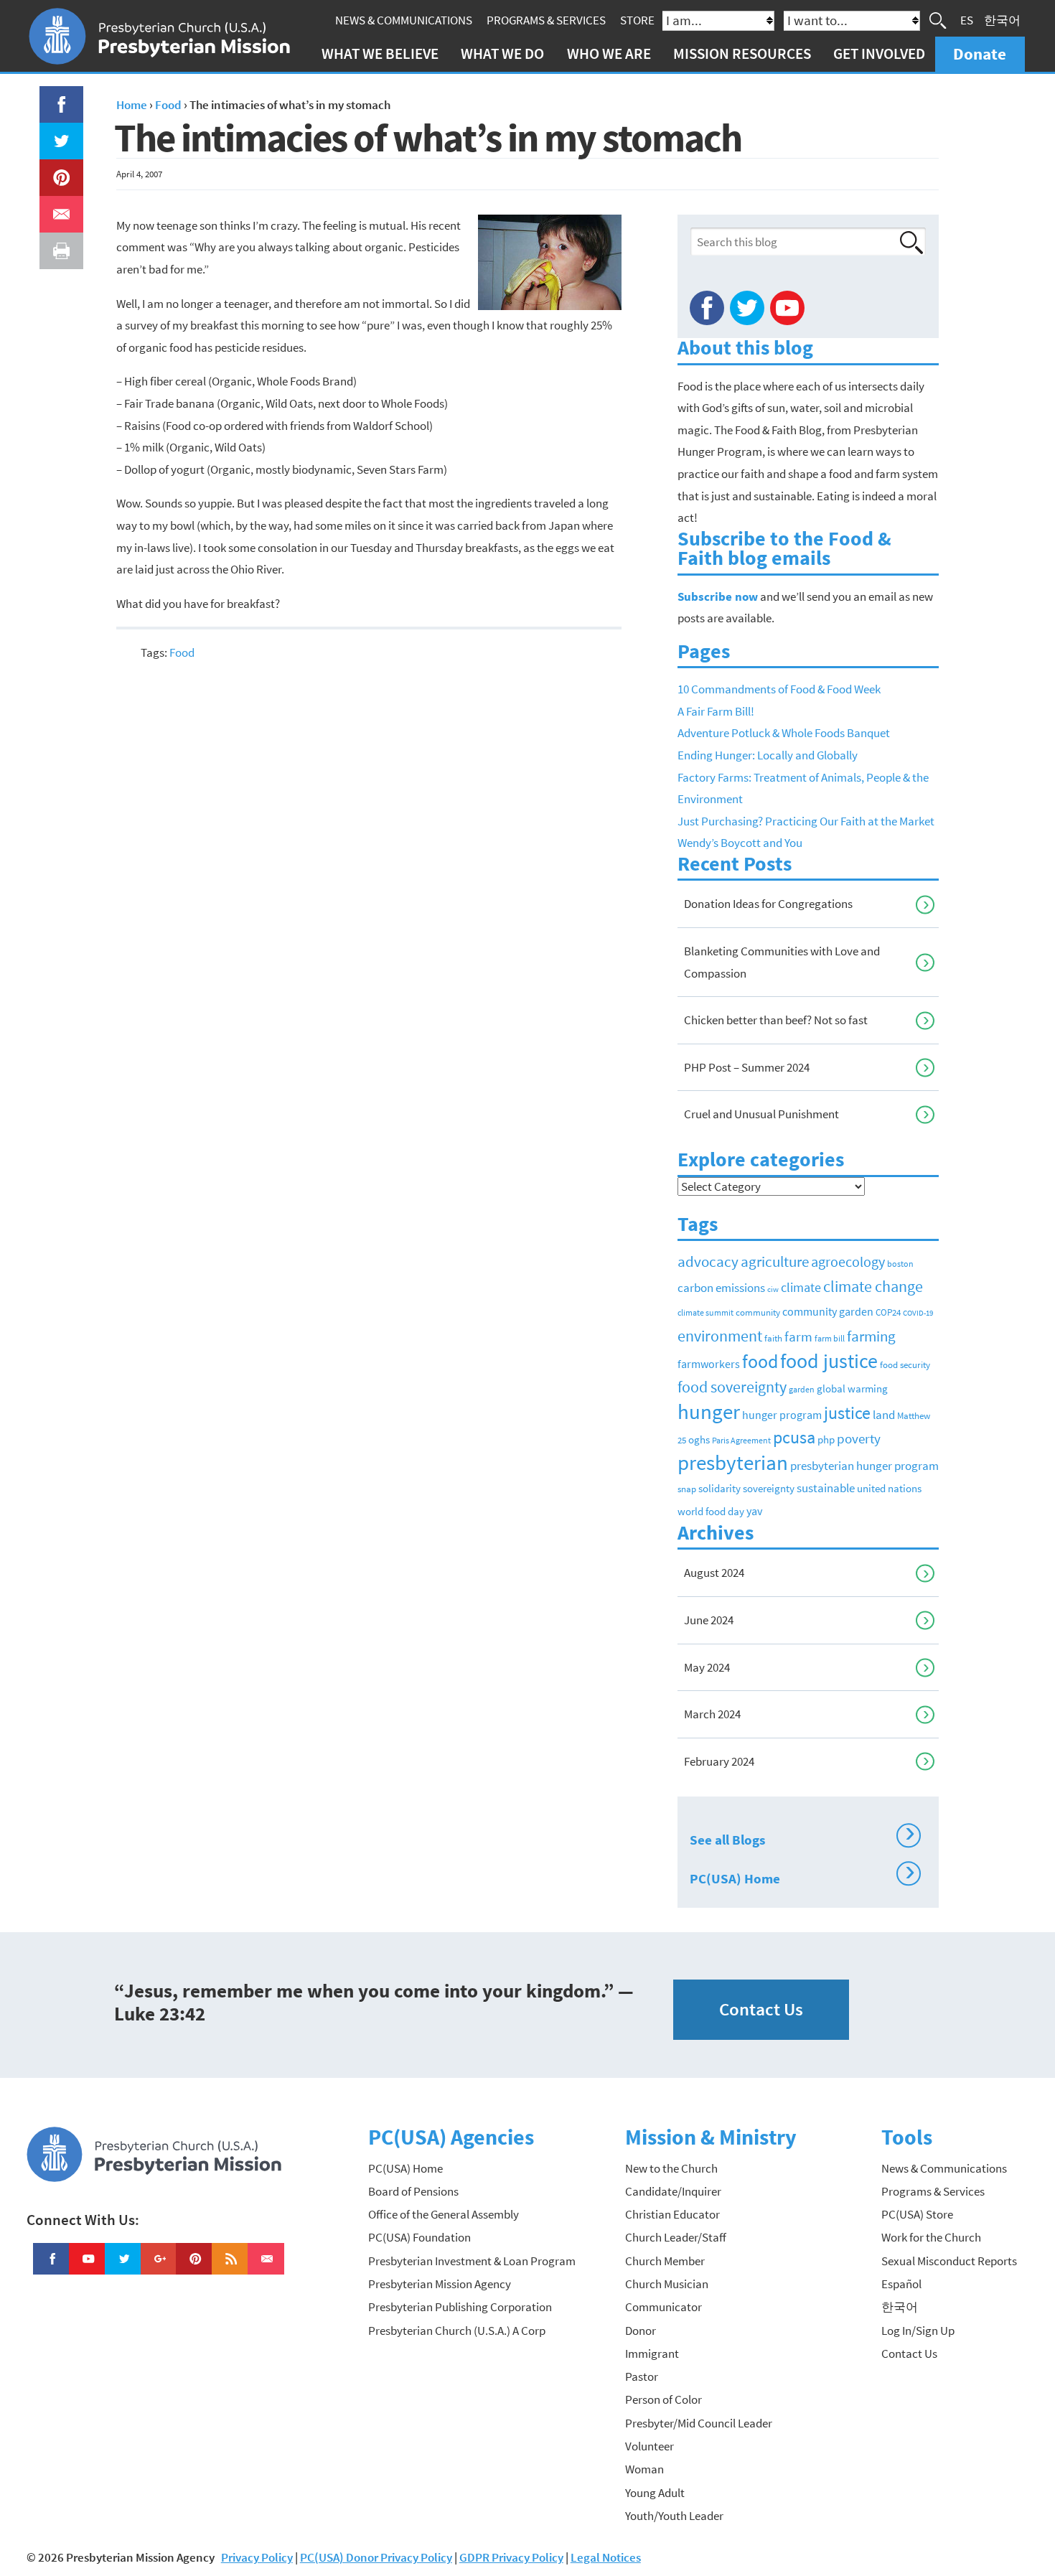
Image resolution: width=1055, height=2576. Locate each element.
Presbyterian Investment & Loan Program (472, 2261)
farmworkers (709, 1364)
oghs (699, 1440)
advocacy (708, 1261)
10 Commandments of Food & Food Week (779, 689)
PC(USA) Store (917, 2214)
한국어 (1002, 20)
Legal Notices (606, 2557)
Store (637, 20)
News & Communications (404, 20)
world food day (711, 1512)
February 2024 (719, 1761)
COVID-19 (918, 1313)
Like (53, 97)
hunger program (782, 1415)
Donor (641, 2331)
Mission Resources (742, 53)
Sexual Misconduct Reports (949, 2261)
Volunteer (650, 2446)
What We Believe (380, 53)
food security (905, 1365)
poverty (859, 1438)
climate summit (705, 1312)
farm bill (830, 1339)
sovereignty (769, 1489)
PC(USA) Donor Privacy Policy (376, 2557)
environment (720, 1336)
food (760, 1361)
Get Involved (879, 53)
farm (798, 1336)
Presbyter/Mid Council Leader (699, 2423)
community (758, 1312)
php (826, 1439)
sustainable (826, 1488)
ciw (773, 1289)
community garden (828, 1312)
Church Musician (667, 2284)
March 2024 (712, 1714)
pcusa (794, 1437)
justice (847, 1413)
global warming (852, 1388)
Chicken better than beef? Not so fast (776, 1020)
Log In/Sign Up (918, 2331)
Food (182, 652)
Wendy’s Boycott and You (740, 843)
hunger (709, 1411)
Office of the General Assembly (444, 2214)
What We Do (502, 53)
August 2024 (714, 1573)
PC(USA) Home (802, 1876)
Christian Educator (672, 2214)
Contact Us (761, 2009)
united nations (889, 1489)
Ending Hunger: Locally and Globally (768, 755)
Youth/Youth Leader (674, 2516)
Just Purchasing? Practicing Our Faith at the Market (806, 821)
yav (754, 1511)
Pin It (56, 170)
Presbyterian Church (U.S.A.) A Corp (457, 2331)
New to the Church (671, 2168)
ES (967, 20)
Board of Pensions (413, 2191)
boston (900, 1264)
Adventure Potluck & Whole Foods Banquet (784, 733)
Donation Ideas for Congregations (768, 904)
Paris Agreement (741, 1440)
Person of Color (664, 2399)
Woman (644, 2469)
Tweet (58, 134)
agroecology (848, 1261)
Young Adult (655, 2493)
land (884, 1415)
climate (801, 1288)
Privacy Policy (257, 2557)
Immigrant (652, 2353)
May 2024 (707, 1667)
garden (802, 1390)
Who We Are (609, 53)
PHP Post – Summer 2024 (747, 1067)
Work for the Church (931, 2237)
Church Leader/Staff (676, 2237)
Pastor (642, 2376)
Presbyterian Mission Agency (440, 2284)
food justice (829, 1361)
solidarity (719, 1488)
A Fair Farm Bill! (716, 711)
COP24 (888, 1312)
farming (871, 1336)
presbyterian (733, 1462)
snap (687, 1489)
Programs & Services (546, 20)
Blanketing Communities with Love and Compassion (782, 962)
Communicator (664, 2307)
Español (901, 2284)
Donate (980, 53)
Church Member (665, 2261)
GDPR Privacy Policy (511, 2557)
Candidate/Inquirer (673, 2191)
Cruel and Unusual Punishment (761, 1114)
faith (773, 1338)
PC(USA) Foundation (419, 2237)
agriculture (775, 1261)
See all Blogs (802, 1837)
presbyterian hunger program (864, 1466)
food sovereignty (732, 1387)
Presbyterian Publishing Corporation (460, 2307)
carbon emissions (721, 1288)
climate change (873, 1286)
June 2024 (709, 1620)
